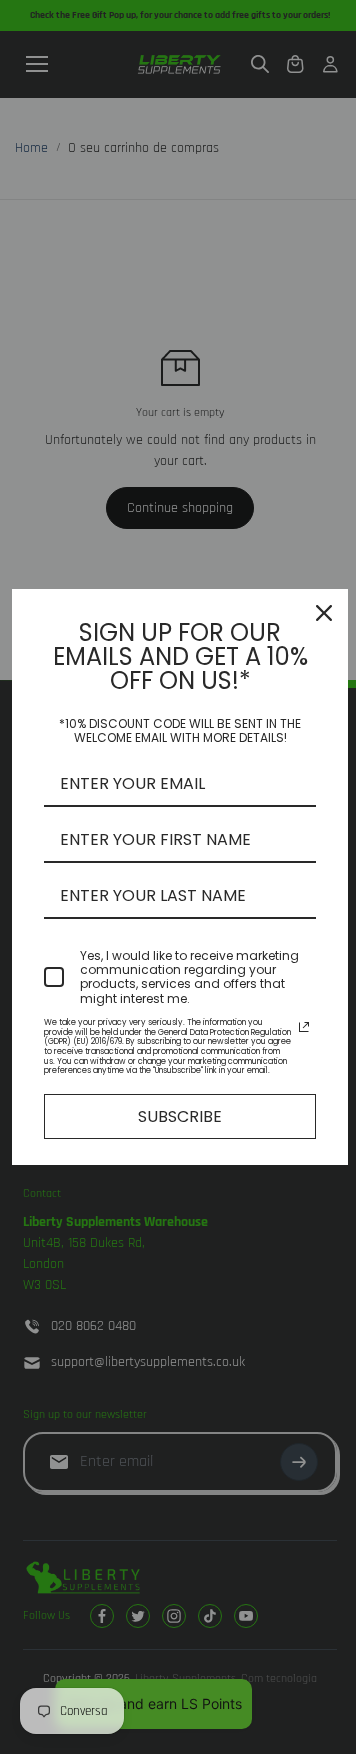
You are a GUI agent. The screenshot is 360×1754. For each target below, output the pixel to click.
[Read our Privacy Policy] (304, 1027)
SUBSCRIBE (180, 1116)
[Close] (324, 613)
